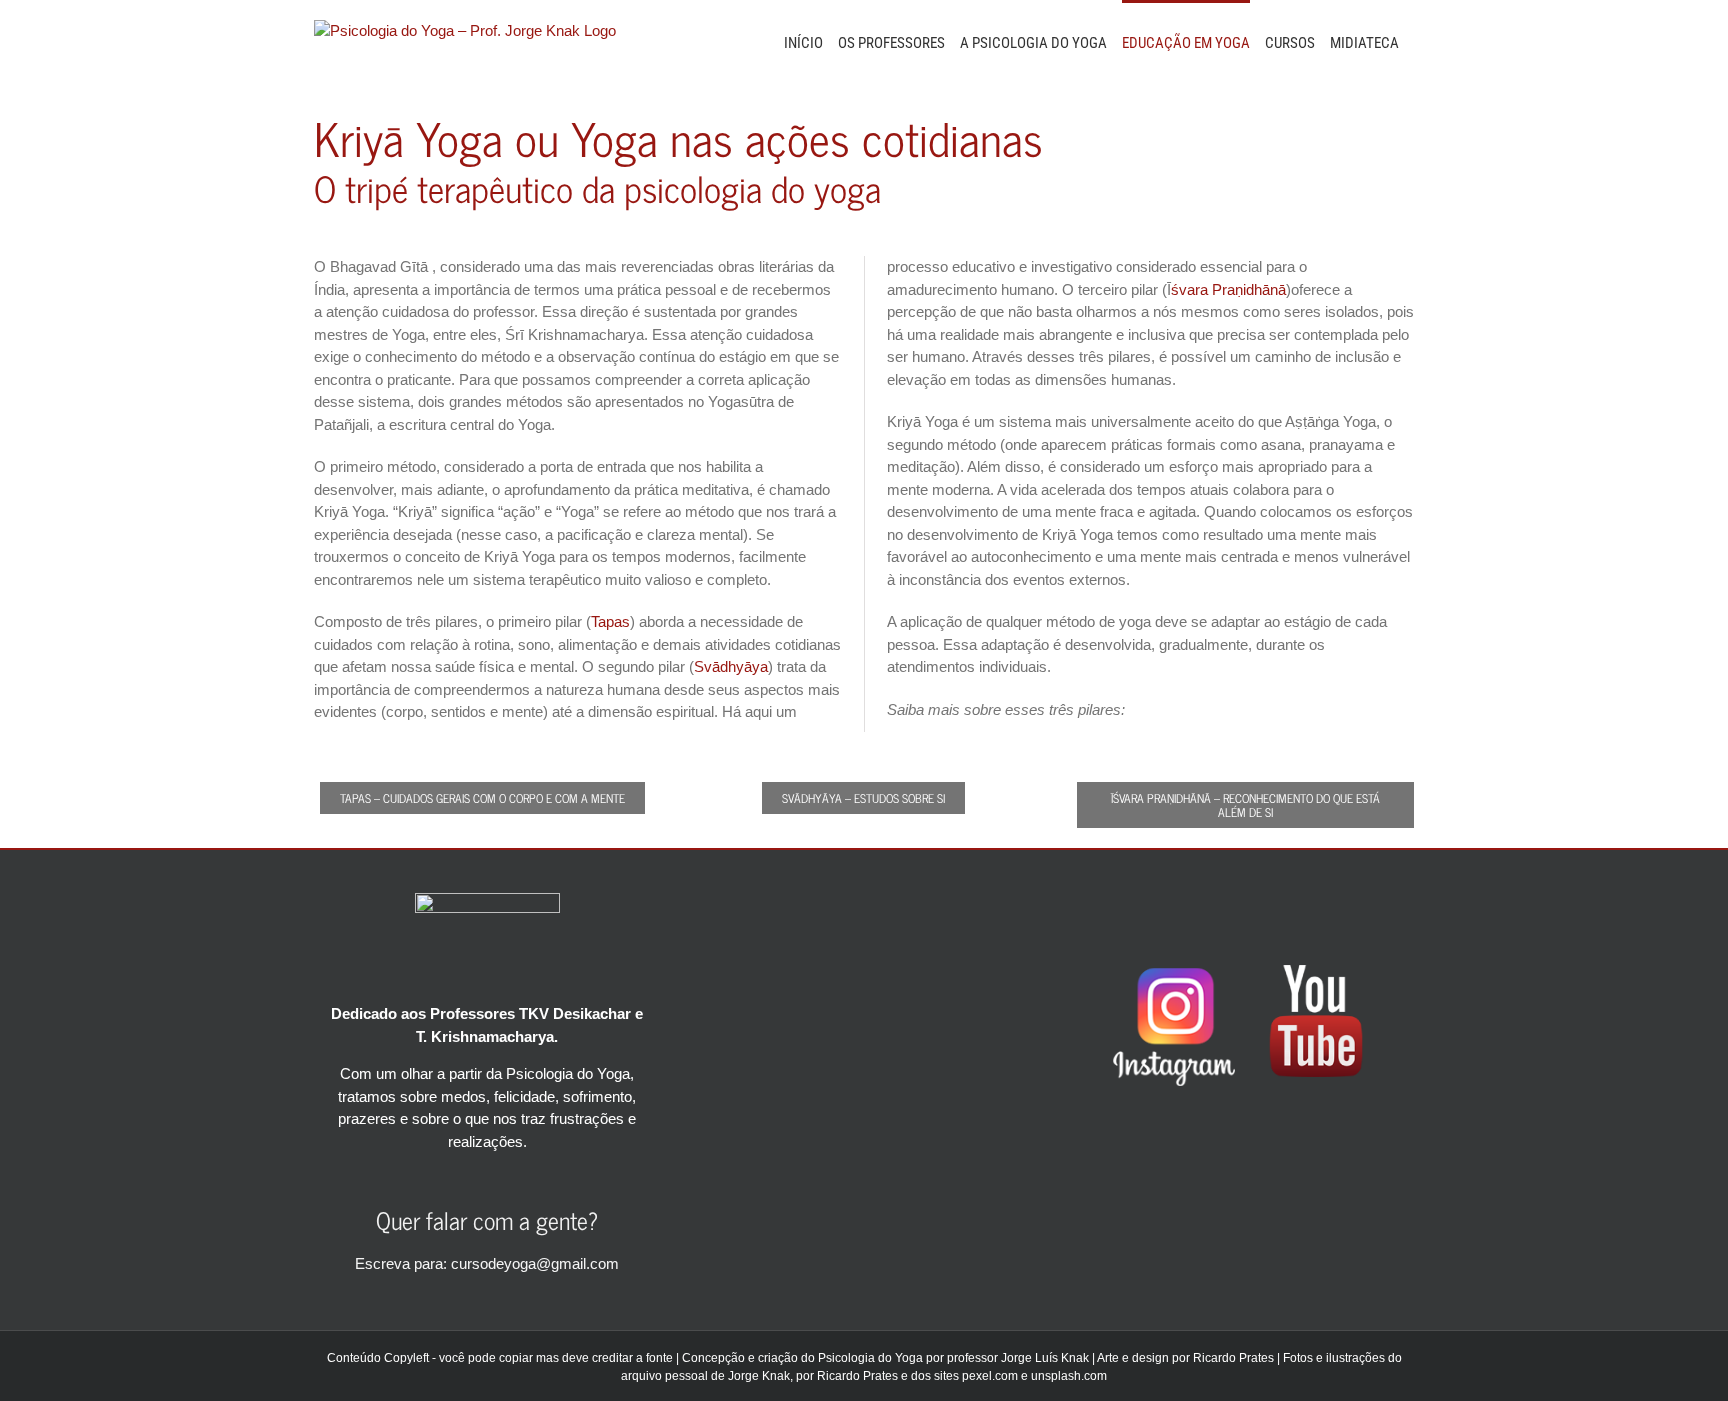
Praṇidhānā (1249, 289)
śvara (1189, 289)
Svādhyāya (731, 666)
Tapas (610, 621)
